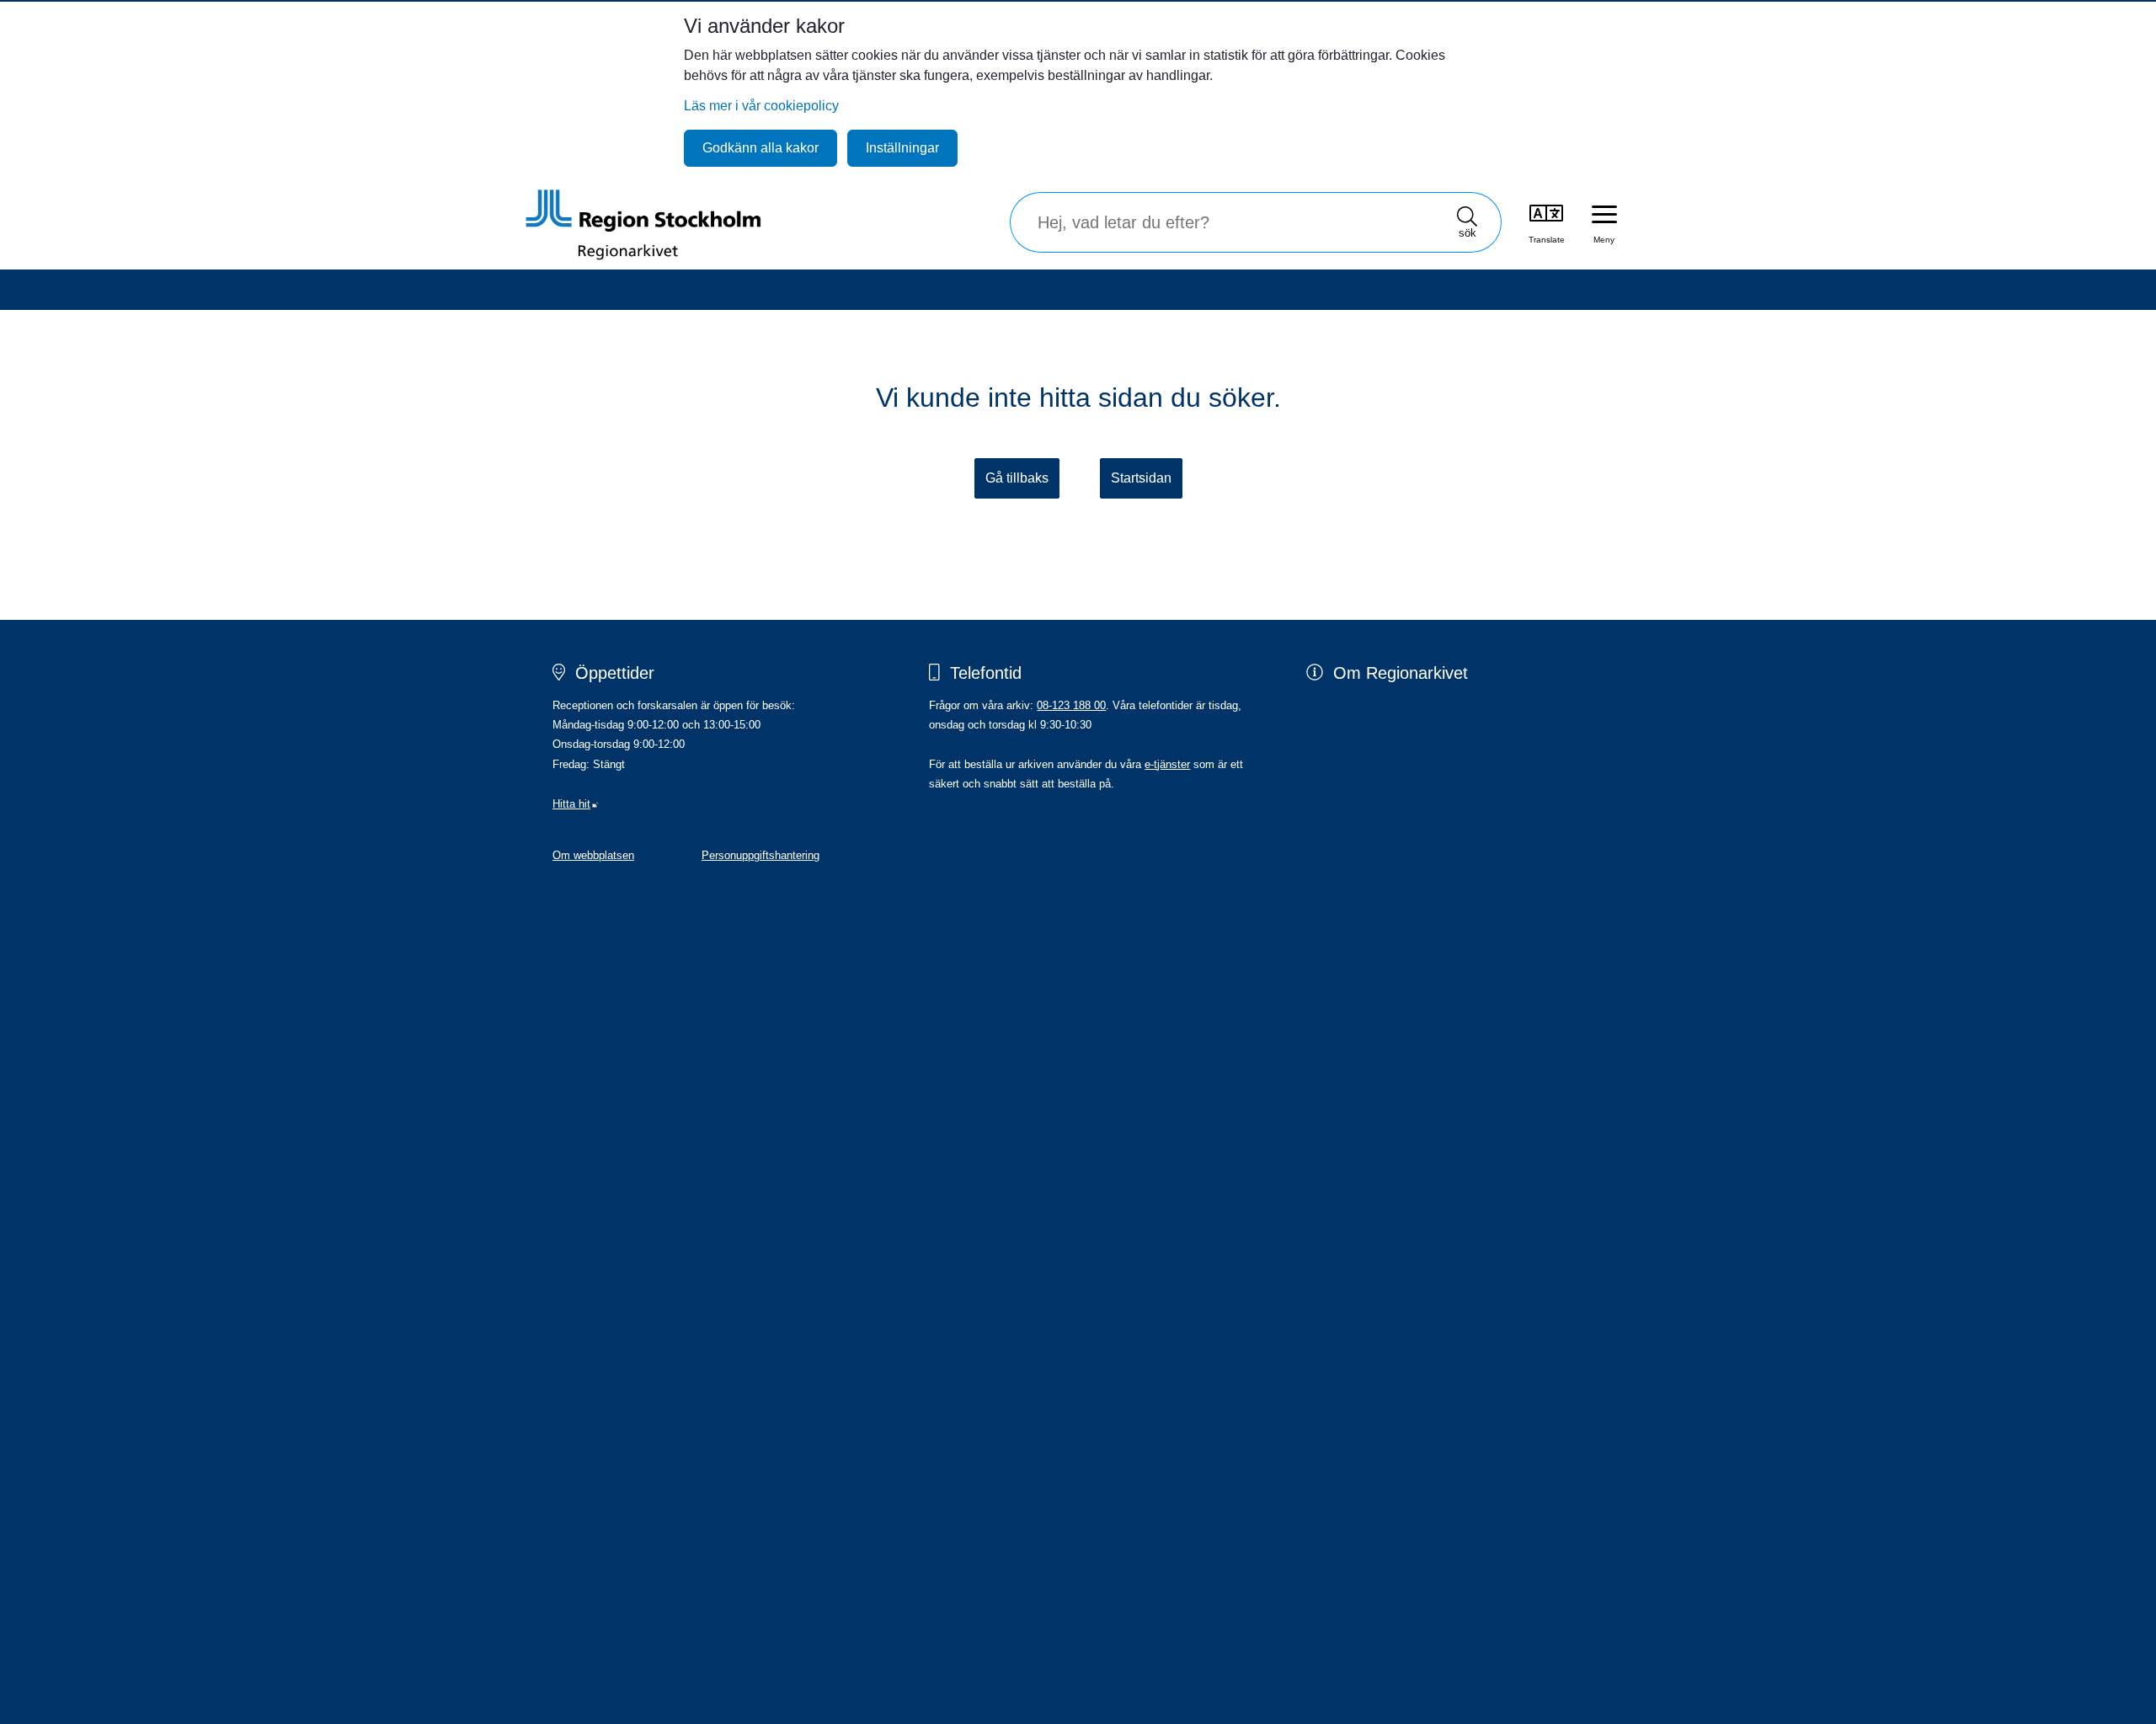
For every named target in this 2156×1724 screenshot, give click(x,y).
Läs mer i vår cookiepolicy (761, 106)
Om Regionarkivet (1401, 673)
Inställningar (902, 148)
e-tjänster (1167, 764)
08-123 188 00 (1071, 705)
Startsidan (1141, 478)
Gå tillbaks (1017, 478)
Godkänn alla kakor (760, 148)
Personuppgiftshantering (760, 855)
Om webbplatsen (593, 855)
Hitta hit (576, 804)
